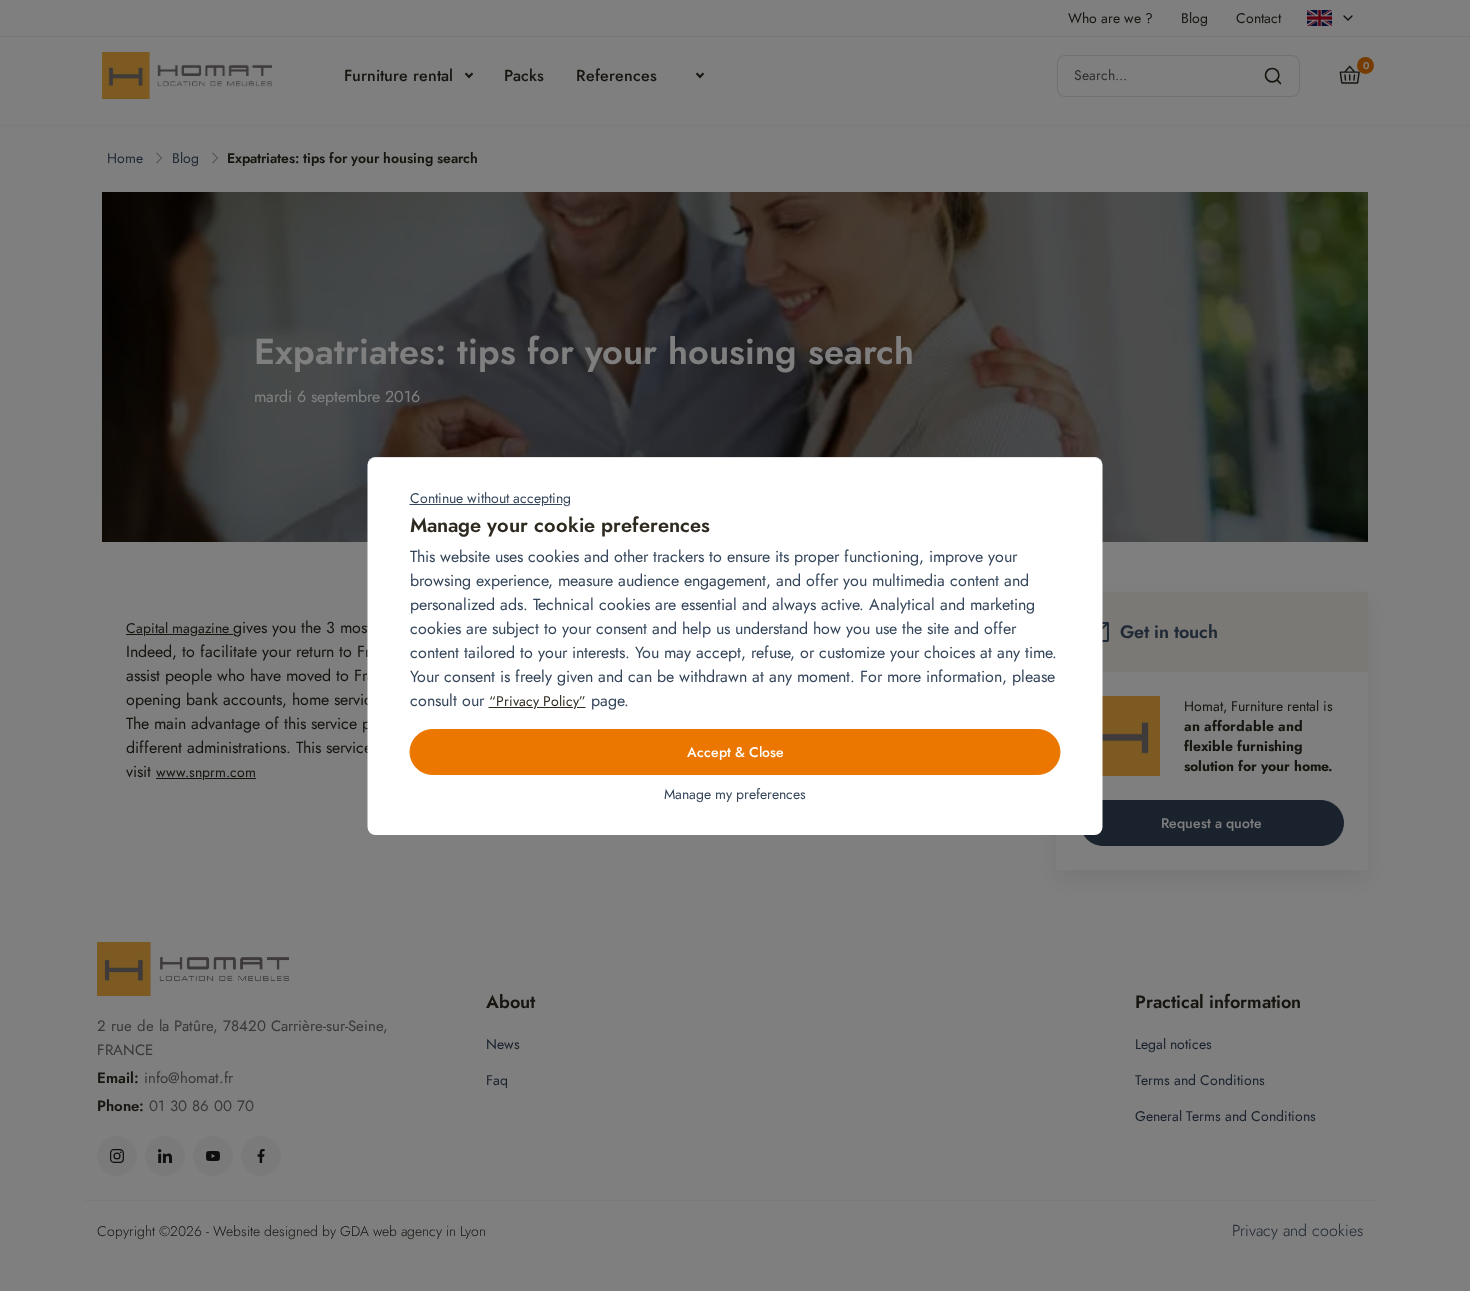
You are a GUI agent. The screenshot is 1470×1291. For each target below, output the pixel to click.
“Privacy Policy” (537, 701)
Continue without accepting (490, 498)
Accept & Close (735, 752)
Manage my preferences (735, 794)
